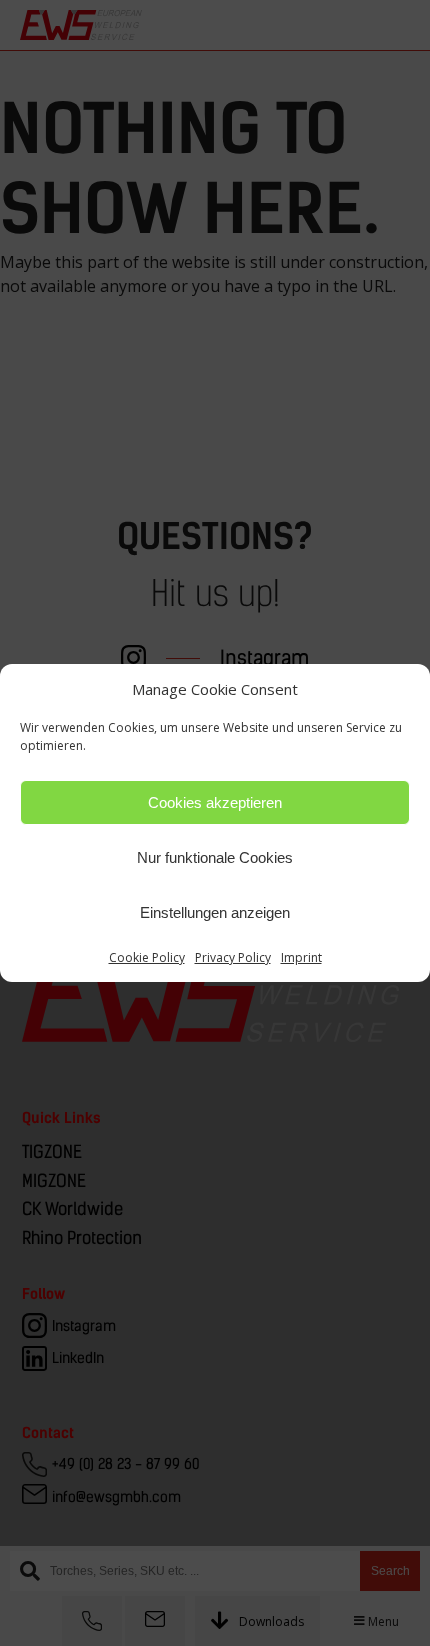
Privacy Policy (233, 957)
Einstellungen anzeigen (215, 912)
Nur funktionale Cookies (215, 857)
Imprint (301, 957)
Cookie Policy (147, 957)
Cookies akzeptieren (215, 802)
